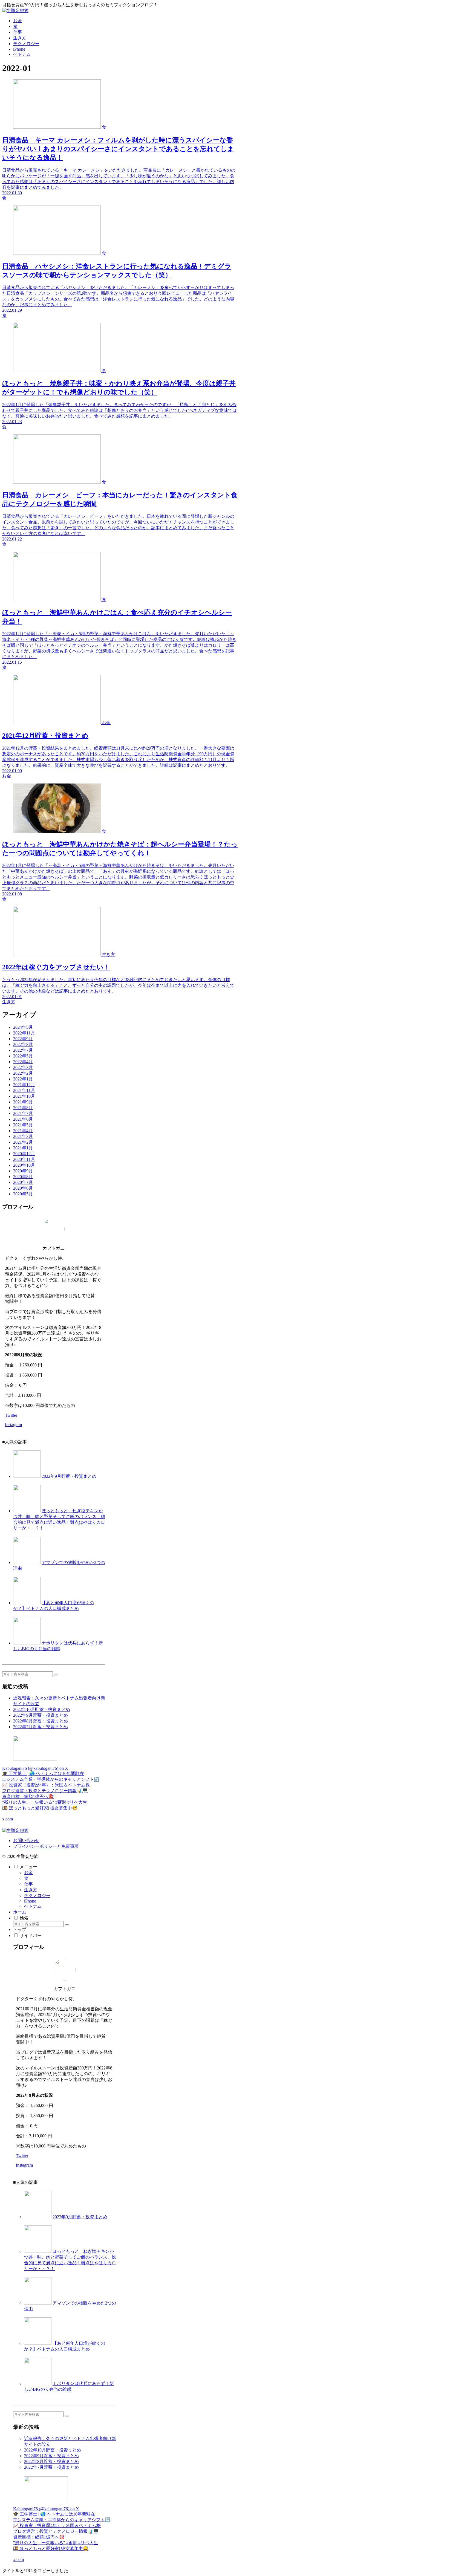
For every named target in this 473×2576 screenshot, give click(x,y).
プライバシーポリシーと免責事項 (46, 1846)
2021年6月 (23, 1119)
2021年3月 (23, 1136)
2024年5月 (23, 1027)
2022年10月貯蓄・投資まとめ (42, 1709)
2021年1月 (23, 1148)
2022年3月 (23, 1067)
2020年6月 (23, 1188)
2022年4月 (23, 1062)
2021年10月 (24, 1096)
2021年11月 (24, 1090)
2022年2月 (23, 1073)
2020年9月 (23, 1171)
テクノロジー (37, 1896)
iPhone (30, 1901)
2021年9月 (23, 1102)
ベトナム (33, 1906)
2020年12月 (24, 1154)
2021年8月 (23, 1108)
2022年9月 (23, 1039)
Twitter (11, 1415)
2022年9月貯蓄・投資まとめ (69, 1476)
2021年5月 (23, 1125)
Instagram (13, 1425)
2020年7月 (23, 1182)
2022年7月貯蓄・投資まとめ (41, 1727)
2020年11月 (24, 1159)
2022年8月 (23, 1044)
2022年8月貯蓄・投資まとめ (41, 1721)
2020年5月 (23, 1194)
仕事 (28, 1884)
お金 (28, 1873)
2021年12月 (24, 1085)
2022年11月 (24, 1033)
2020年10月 (24, 1165)
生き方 (31, 1890)
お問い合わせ (26, 1841)
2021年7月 (23, 1113)
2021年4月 (23, 1131)
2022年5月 (23, 1056)
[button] (56, 1675)
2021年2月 (23, 1142)
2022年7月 (23, 1050)
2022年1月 (23, 1079)
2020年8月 (23, 1177)
